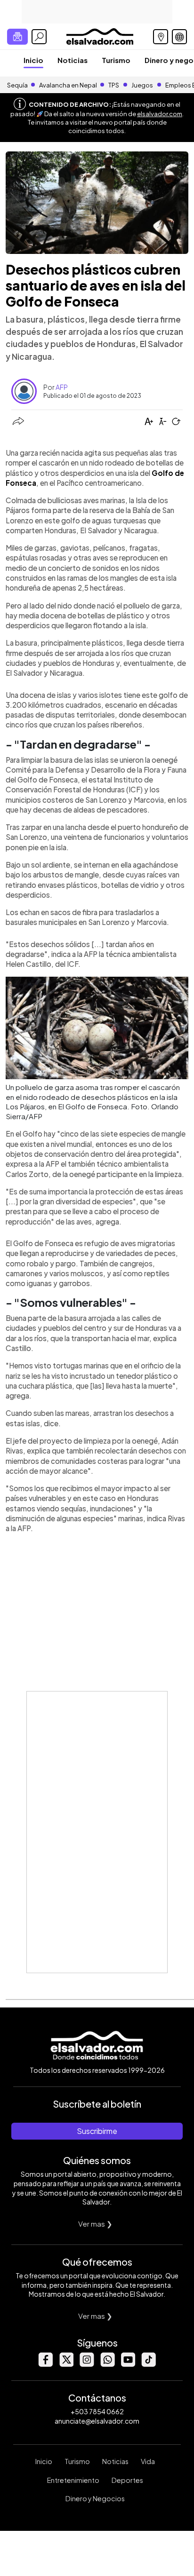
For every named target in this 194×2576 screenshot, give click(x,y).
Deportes (127, 2480)
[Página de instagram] (87, 2364)
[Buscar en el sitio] (39, 37)
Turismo (116, 60)
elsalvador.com (160, 114)
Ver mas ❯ (95, 2224)
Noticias (73, 60)
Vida (148, 2461)
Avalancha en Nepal (68, 85)
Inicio (33, 60)
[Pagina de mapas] (161, 37)
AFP (62, 387)
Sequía (17, 85)
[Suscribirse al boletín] (17, 37)
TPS (114, 85)
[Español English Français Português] (179, 37)
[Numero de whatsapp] (107, 2364)
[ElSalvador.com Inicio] (100, 36)
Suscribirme (97, 2131)
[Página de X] (66, 2364)
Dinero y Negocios (95, 2498)
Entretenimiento (73, 2480)
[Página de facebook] (45, 2364)
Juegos (142, 85)
